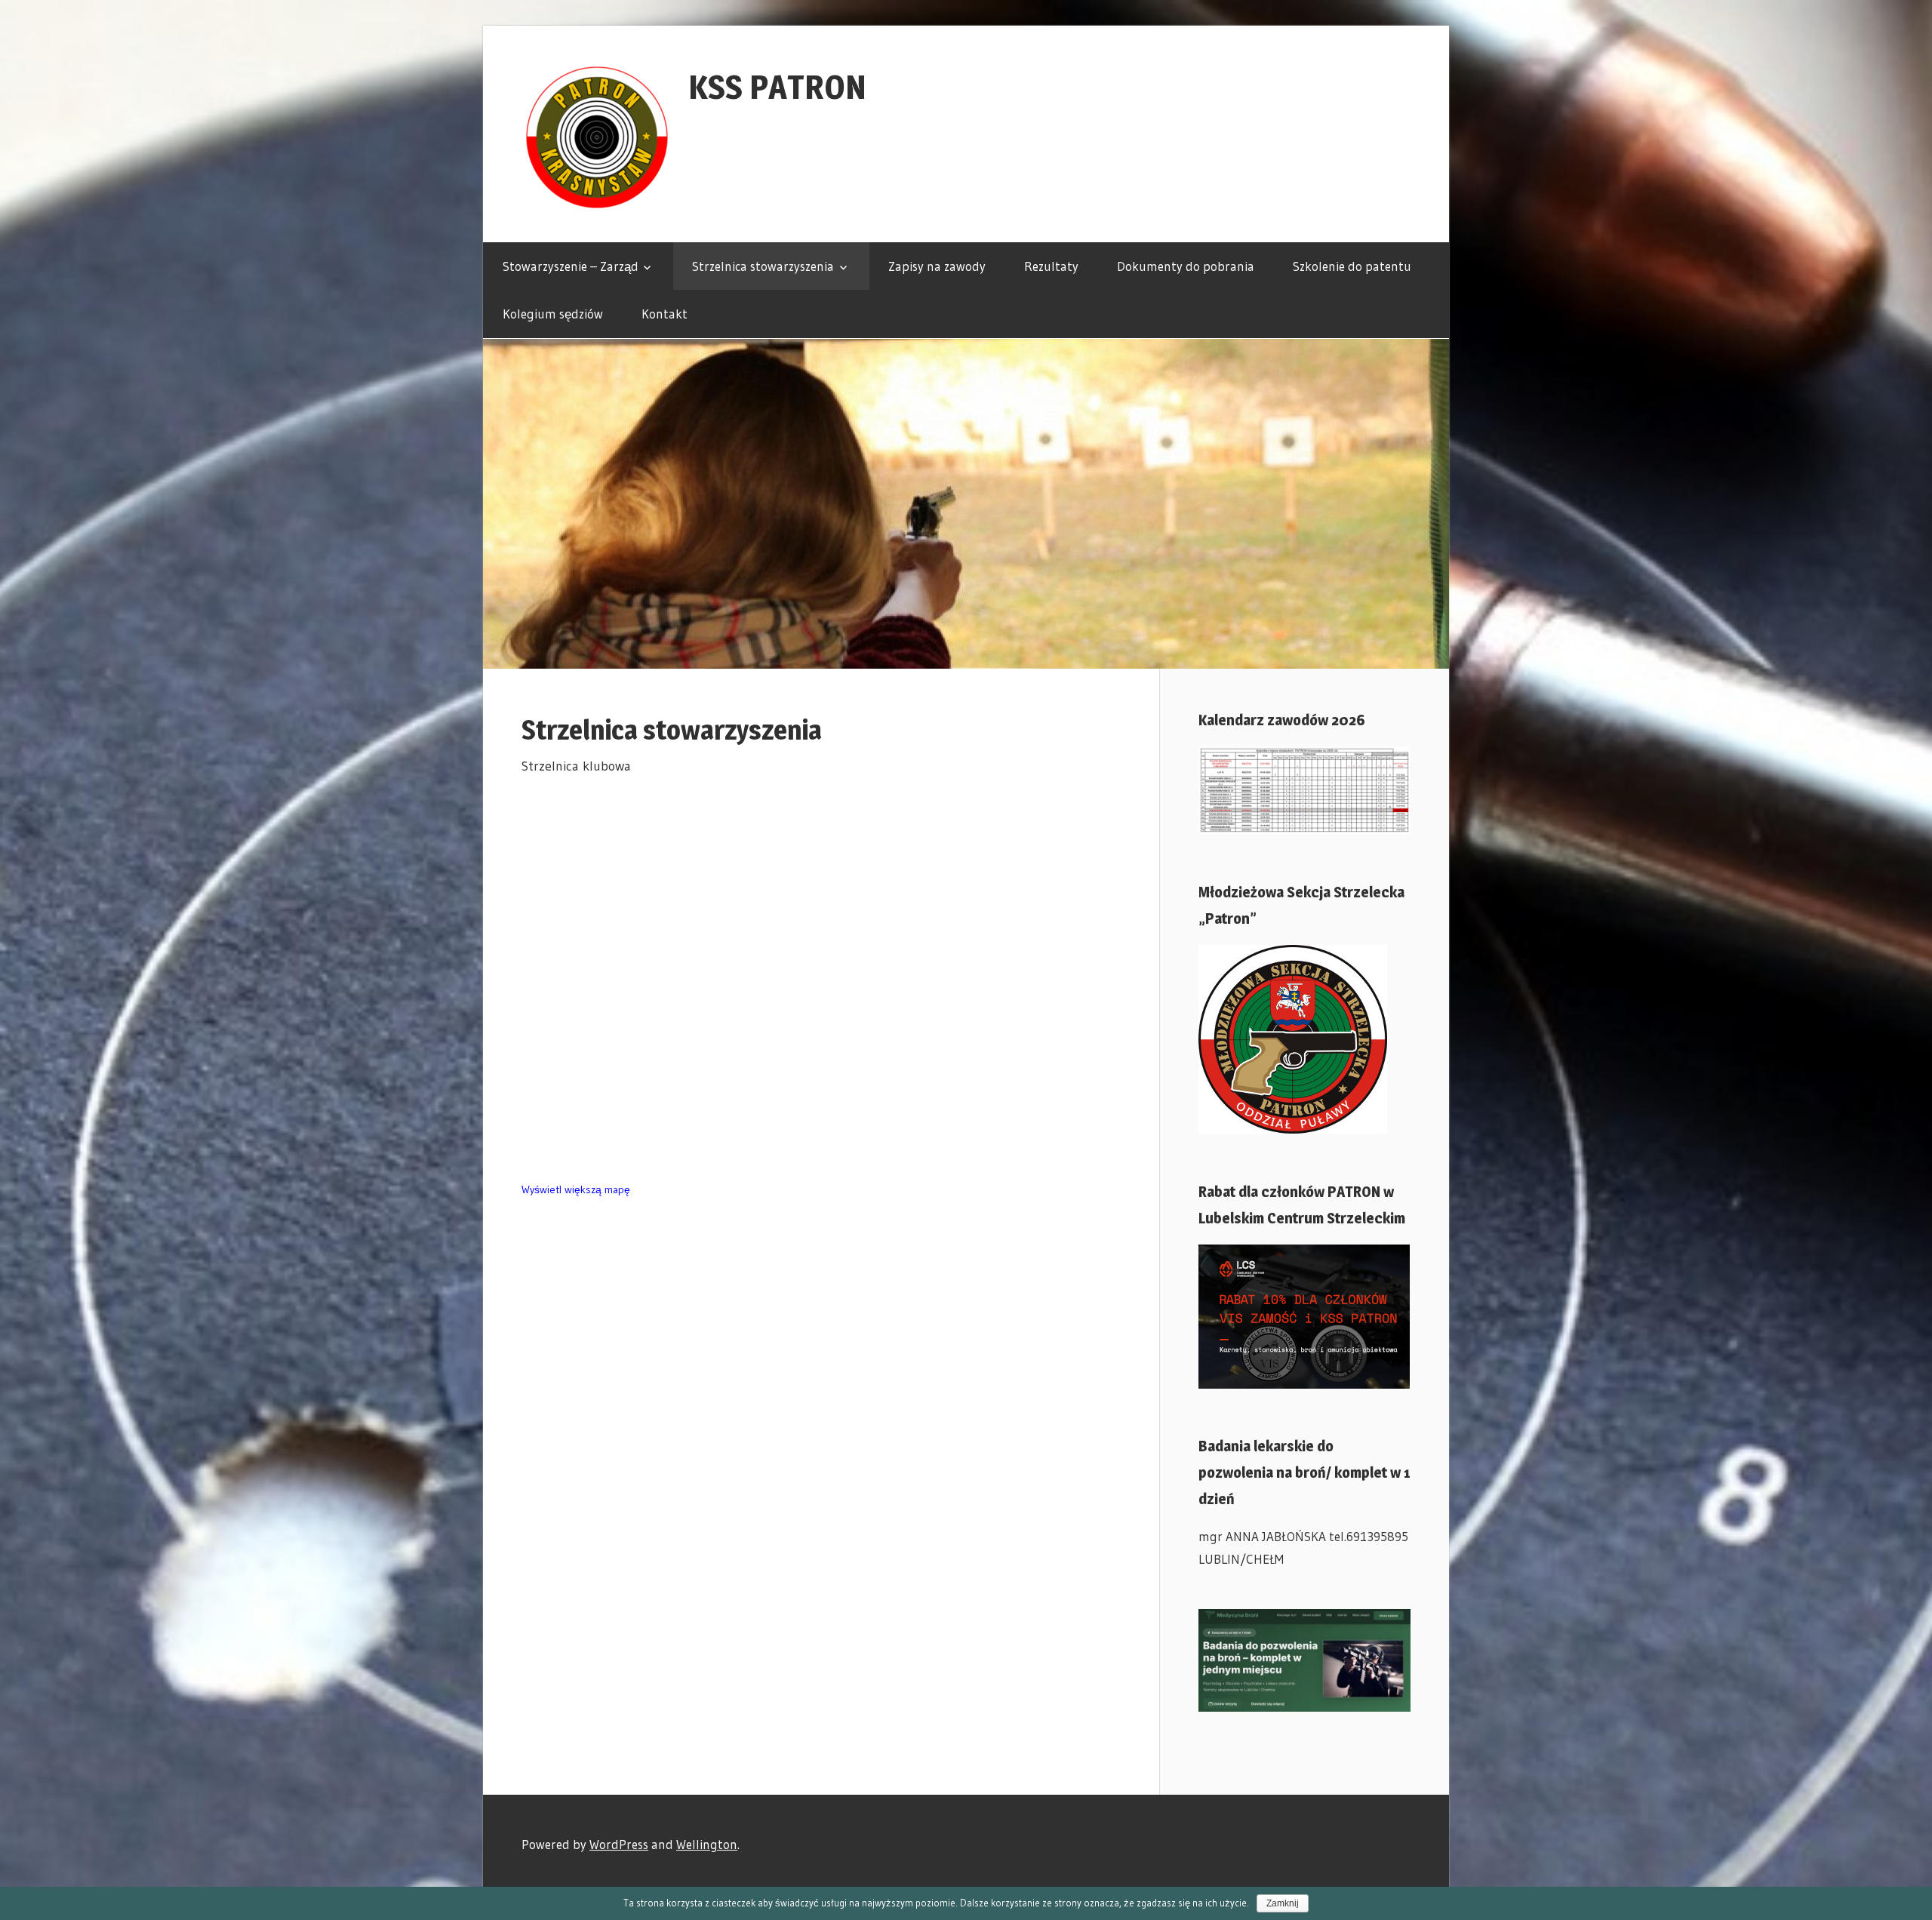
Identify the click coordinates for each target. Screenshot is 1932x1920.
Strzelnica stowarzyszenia (763, 266)
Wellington (707, 1844)
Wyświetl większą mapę (576, 1189)
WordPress (619, 1844)
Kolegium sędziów (553, 314)
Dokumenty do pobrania (1186, 266)
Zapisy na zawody (937, 266)
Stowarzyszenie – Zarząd (571, 266)
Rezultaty (1051, 266)
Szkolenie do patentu (1352, 266)
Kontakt (665, 314)
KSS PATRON (777, 87)
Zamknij (1283, 1903)
